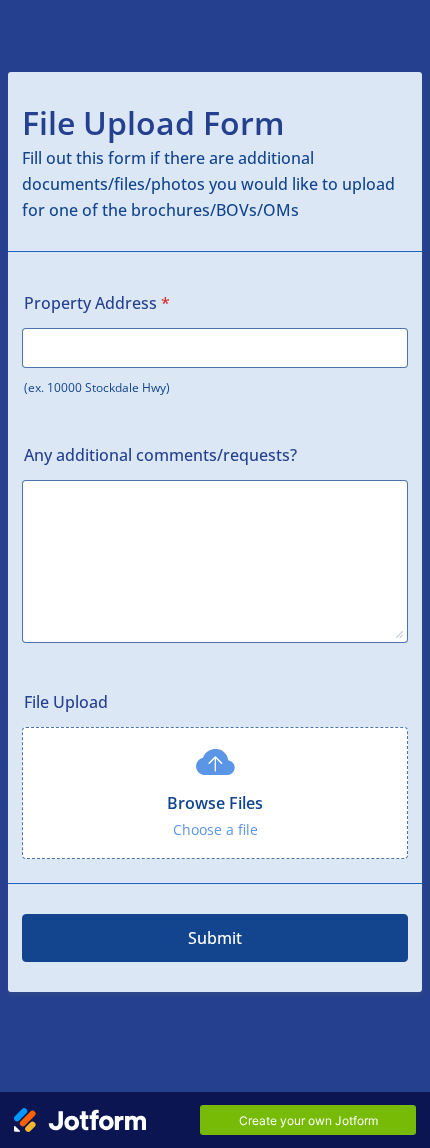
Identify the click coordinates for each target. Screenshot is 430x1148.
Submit (215, 938)
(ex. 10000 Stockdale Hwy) (97, 387)
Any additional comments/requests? (160, 455)
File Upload (66, 702)
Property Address (97, 303)
